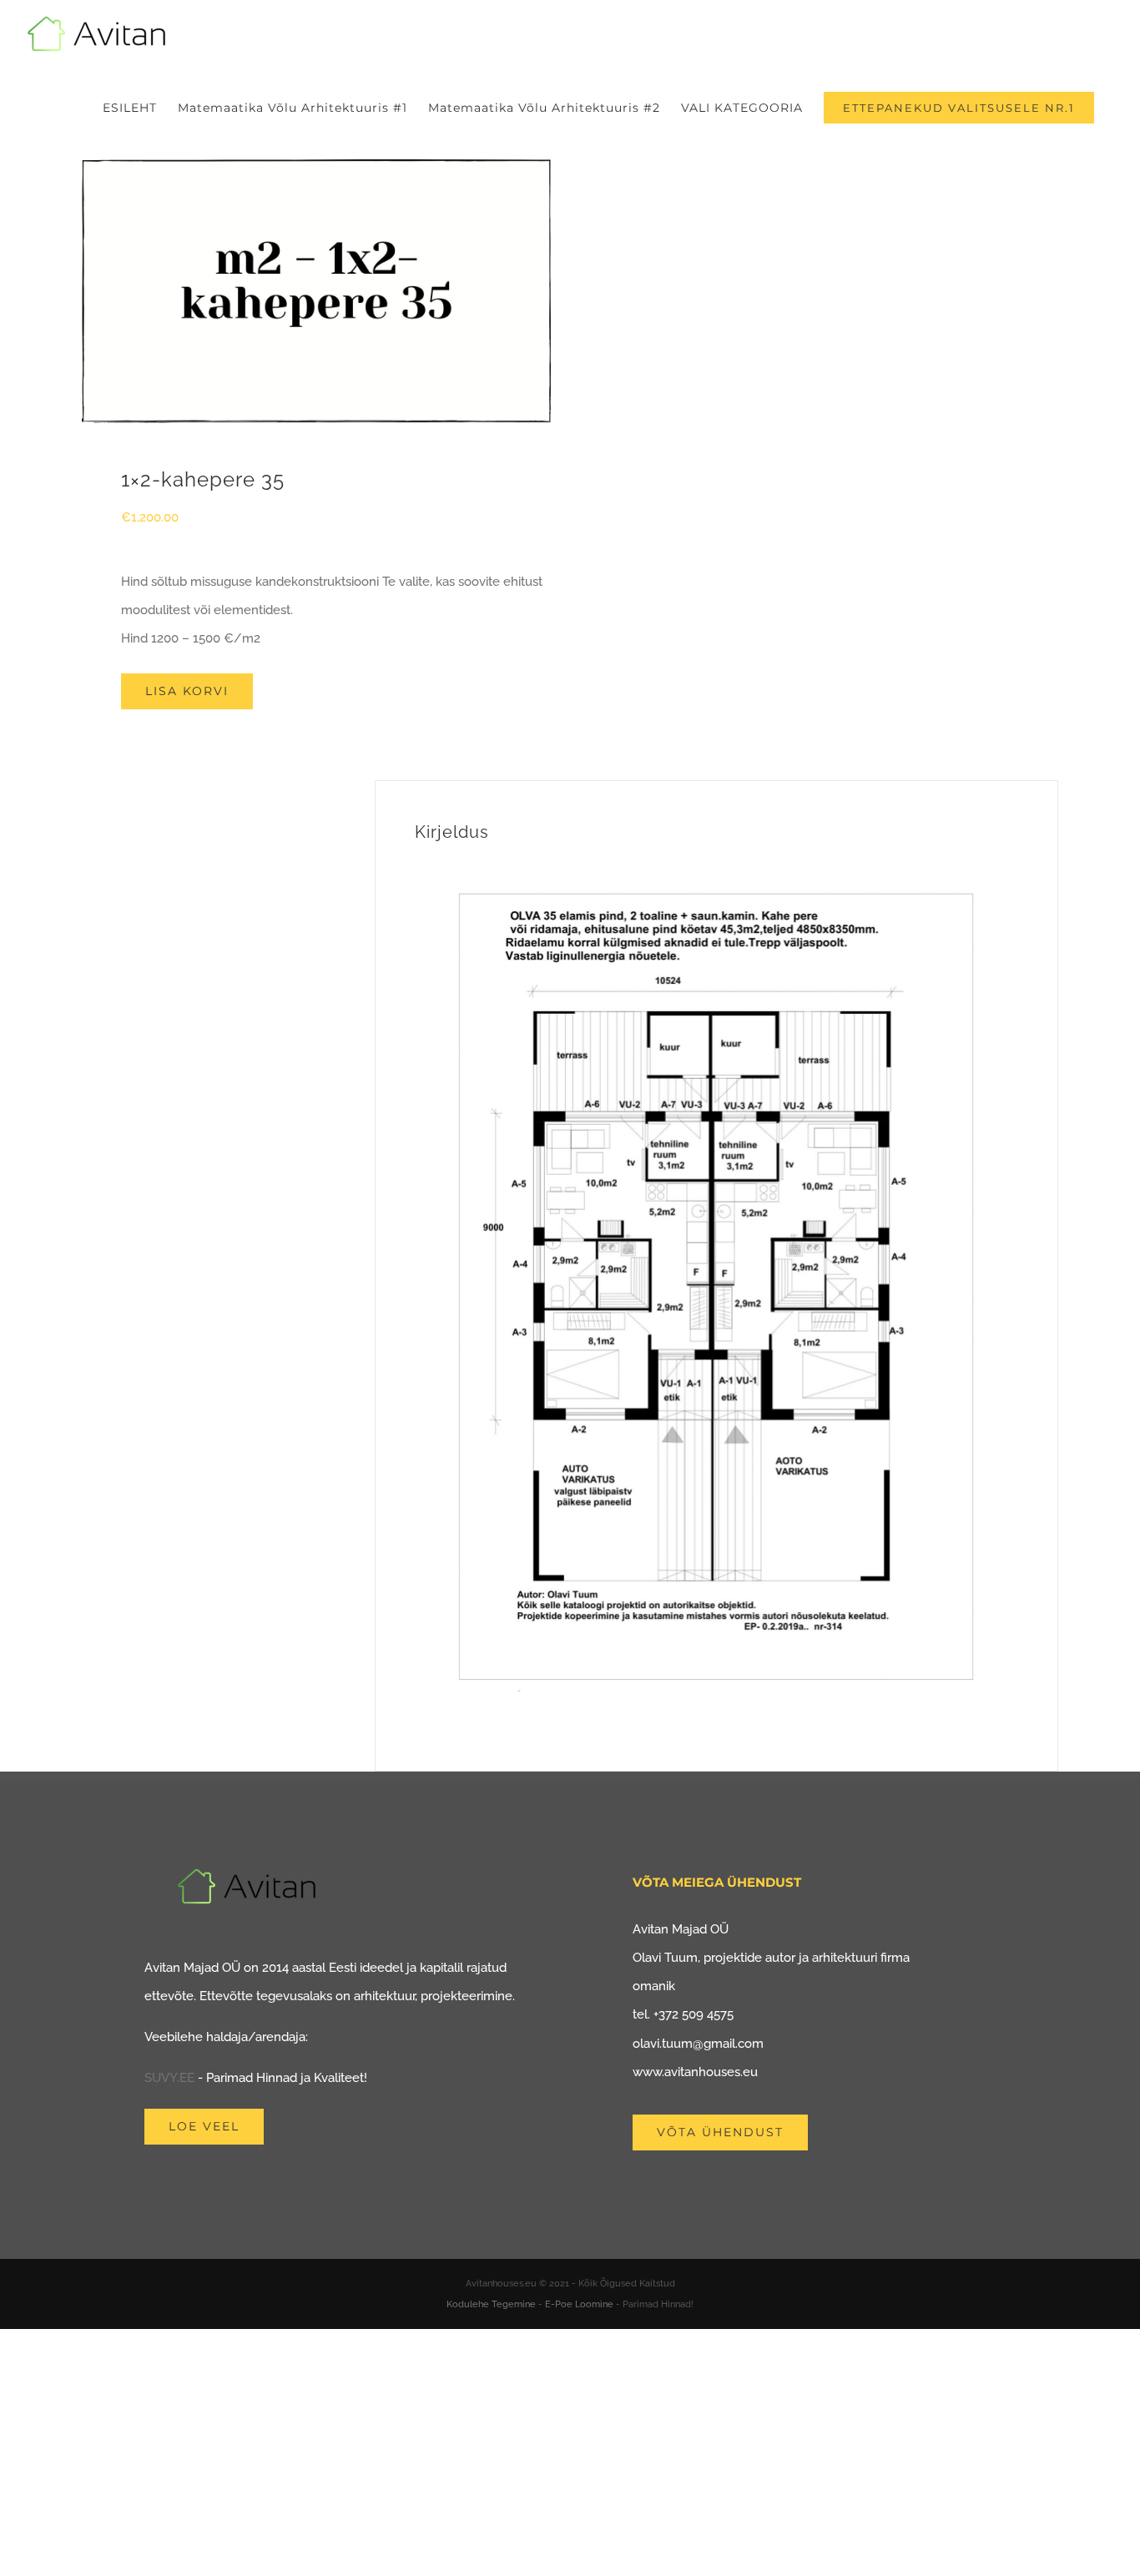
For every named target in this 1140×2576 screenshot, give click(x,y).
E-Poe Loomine (579, 2304)
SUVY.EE (169, 2078)
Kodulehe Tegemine (491, 2304)
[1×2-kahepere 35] (316, 291)
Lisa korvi (187, 691)
